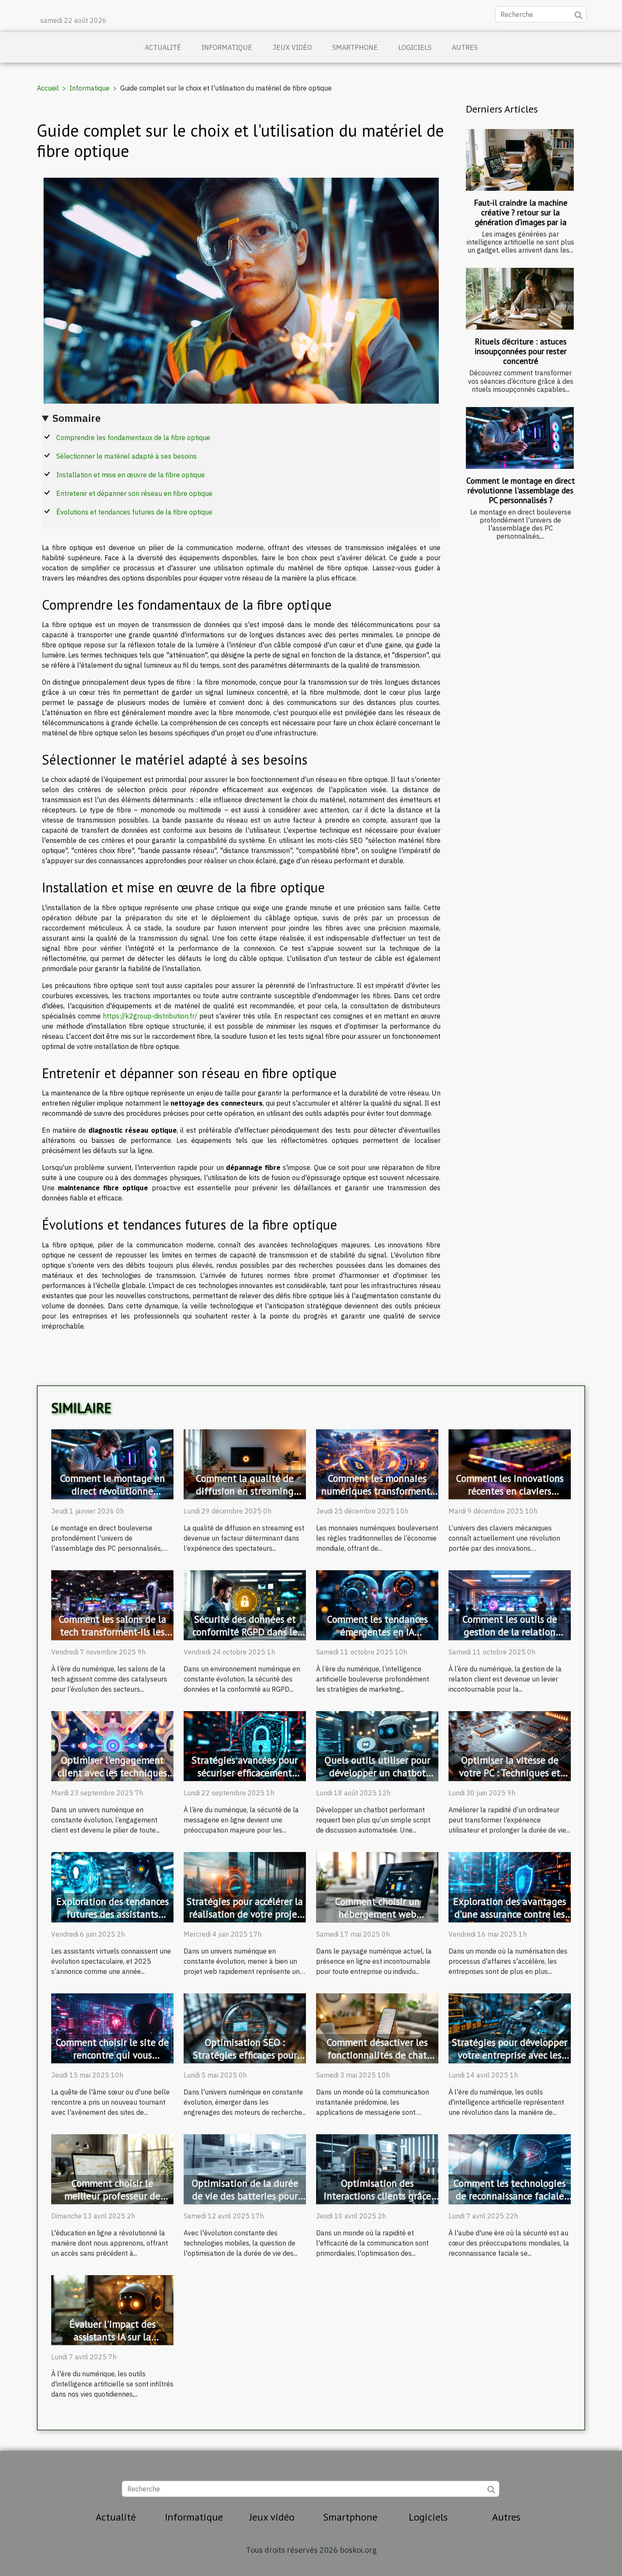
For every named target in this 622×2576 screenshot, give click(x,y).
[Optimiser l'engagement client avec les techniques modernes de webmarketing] (112, 1745)
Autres (465, 47)
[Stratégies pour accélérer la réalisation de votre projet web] (245, 1886)
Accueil (48, 88)
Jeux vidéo (292, 47)
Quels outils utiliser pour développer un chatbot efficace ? (377, 1773)
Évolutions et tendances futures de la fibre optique (134, 512)
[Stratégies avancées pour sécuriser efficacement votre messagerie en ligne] (245, 1745)
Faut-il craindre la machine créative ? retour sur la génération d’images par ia (521, 212)
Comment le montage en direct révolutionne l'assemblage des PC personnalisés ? (521, 490)
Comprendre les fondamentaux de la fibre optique (133, 438)
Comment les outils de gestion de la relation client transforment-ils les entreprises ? (510, 1638)
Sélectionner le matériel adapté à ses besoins (127, 456)
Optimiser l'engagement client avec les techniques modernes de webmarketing (112, 1779)
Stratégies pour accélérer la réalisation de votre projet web (245, 1914)
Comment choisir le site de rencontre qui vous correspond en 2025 (112, 2055)
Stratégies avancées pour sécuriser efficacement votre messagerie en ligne (245, 1773)
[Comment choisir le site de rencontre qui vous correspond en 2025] (112, 2027)
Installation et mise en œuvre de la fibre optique (131, 475)
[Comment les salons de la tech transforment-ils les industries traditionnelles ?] (112, 1604)
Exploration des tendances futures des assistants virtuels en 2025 (113, 1914)
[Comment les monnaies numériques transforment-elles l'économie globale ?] (377, 1464)
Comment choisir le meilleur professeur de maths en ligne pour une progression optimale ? (112, 2202)
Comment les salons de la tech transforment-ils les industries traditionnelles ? (113, 1632)
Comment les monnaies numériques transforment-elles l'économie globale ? (377, 1491)
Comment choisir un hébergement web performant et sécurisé (377, 1914)
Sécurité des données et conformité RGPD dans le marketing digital (245, 1632)
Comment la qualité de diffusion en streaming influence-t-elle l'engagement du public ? (245, 1497)
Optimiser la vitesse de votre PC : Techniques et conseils (510, 1773)
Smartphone (355, 47)
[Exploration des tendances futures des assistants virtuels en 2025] (112, 1886)
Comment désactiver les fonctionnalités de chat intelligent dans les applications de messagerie (377, 2061)
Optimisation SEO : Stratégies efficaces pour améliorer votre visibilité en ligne (245, 2061)
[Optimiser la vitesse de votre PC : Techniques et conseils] (510, 1745)
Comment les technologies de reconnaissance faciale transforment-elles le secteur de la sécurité (510, 2202)
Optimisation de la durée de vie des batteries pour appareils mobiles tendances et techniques (245, 2202)
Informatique (227, 47)
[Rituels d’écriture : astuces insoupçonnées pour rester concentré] (520, 299)
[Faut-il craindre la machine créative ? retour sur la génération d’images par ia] (520, 160)
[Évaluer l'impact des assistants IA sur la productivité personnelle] (112, 2309)
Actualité (163, 47)
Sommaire (77, 418)
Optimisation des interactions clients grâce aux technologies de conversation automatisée (377, 2202)
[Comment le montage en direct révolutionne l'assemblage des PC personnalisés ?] (520, 438)
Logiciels (415, 47)
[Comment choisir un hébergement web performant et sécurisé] (377, 1886)
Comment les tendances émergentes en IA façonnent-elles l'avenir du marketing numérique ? (377, 1638)
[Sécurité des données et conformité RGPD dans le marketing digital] (245, 1604)
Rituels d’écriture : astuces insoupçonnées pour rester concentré (521, 351)
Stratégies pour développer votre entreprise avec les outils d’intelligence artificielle (510, 2061)
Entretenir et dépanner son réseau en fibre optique (134, 493)
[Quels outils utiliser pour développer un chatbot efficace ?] (377, 1745)
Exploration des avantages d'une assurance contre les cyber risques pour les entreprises (510, 1920)
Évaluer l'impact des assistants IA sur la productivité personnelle (113, 2337)
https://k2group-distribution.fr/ (150, 1016)
